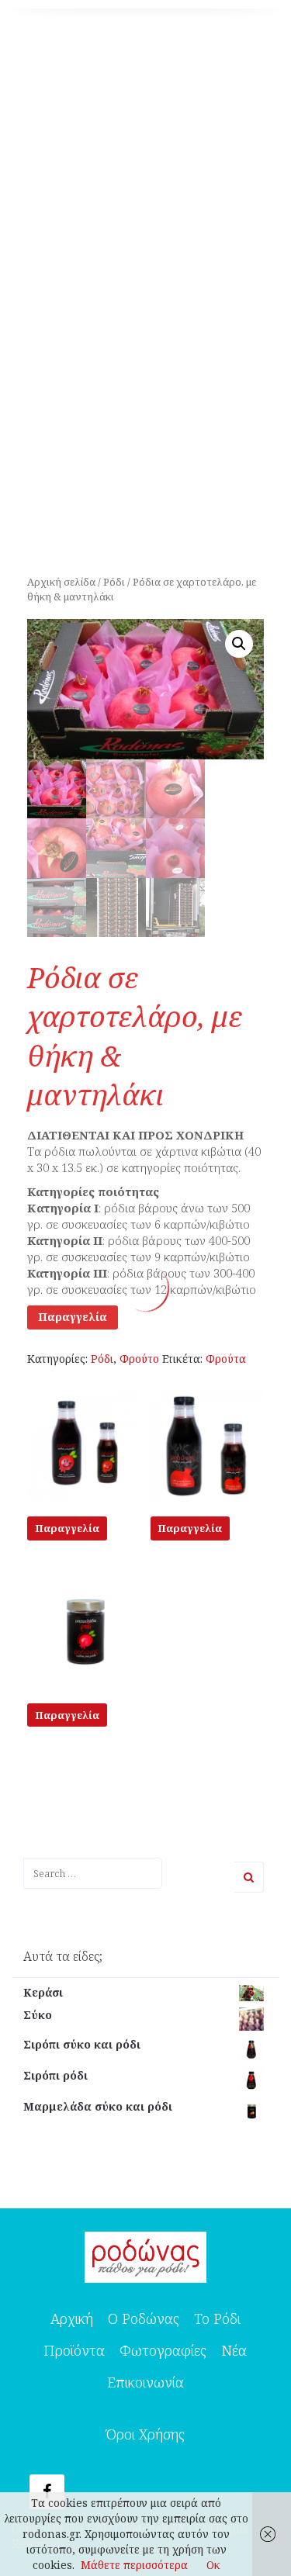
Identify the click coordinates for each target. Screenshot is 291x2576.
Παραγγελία (73, 1317)
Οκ (213, 2565)
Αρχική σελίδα (61, 582)
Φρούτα (226, 1359)
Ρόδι (78, 389)
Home (32, 389)
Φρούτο (139, 1359)
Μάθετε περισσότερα (134, 2565)
